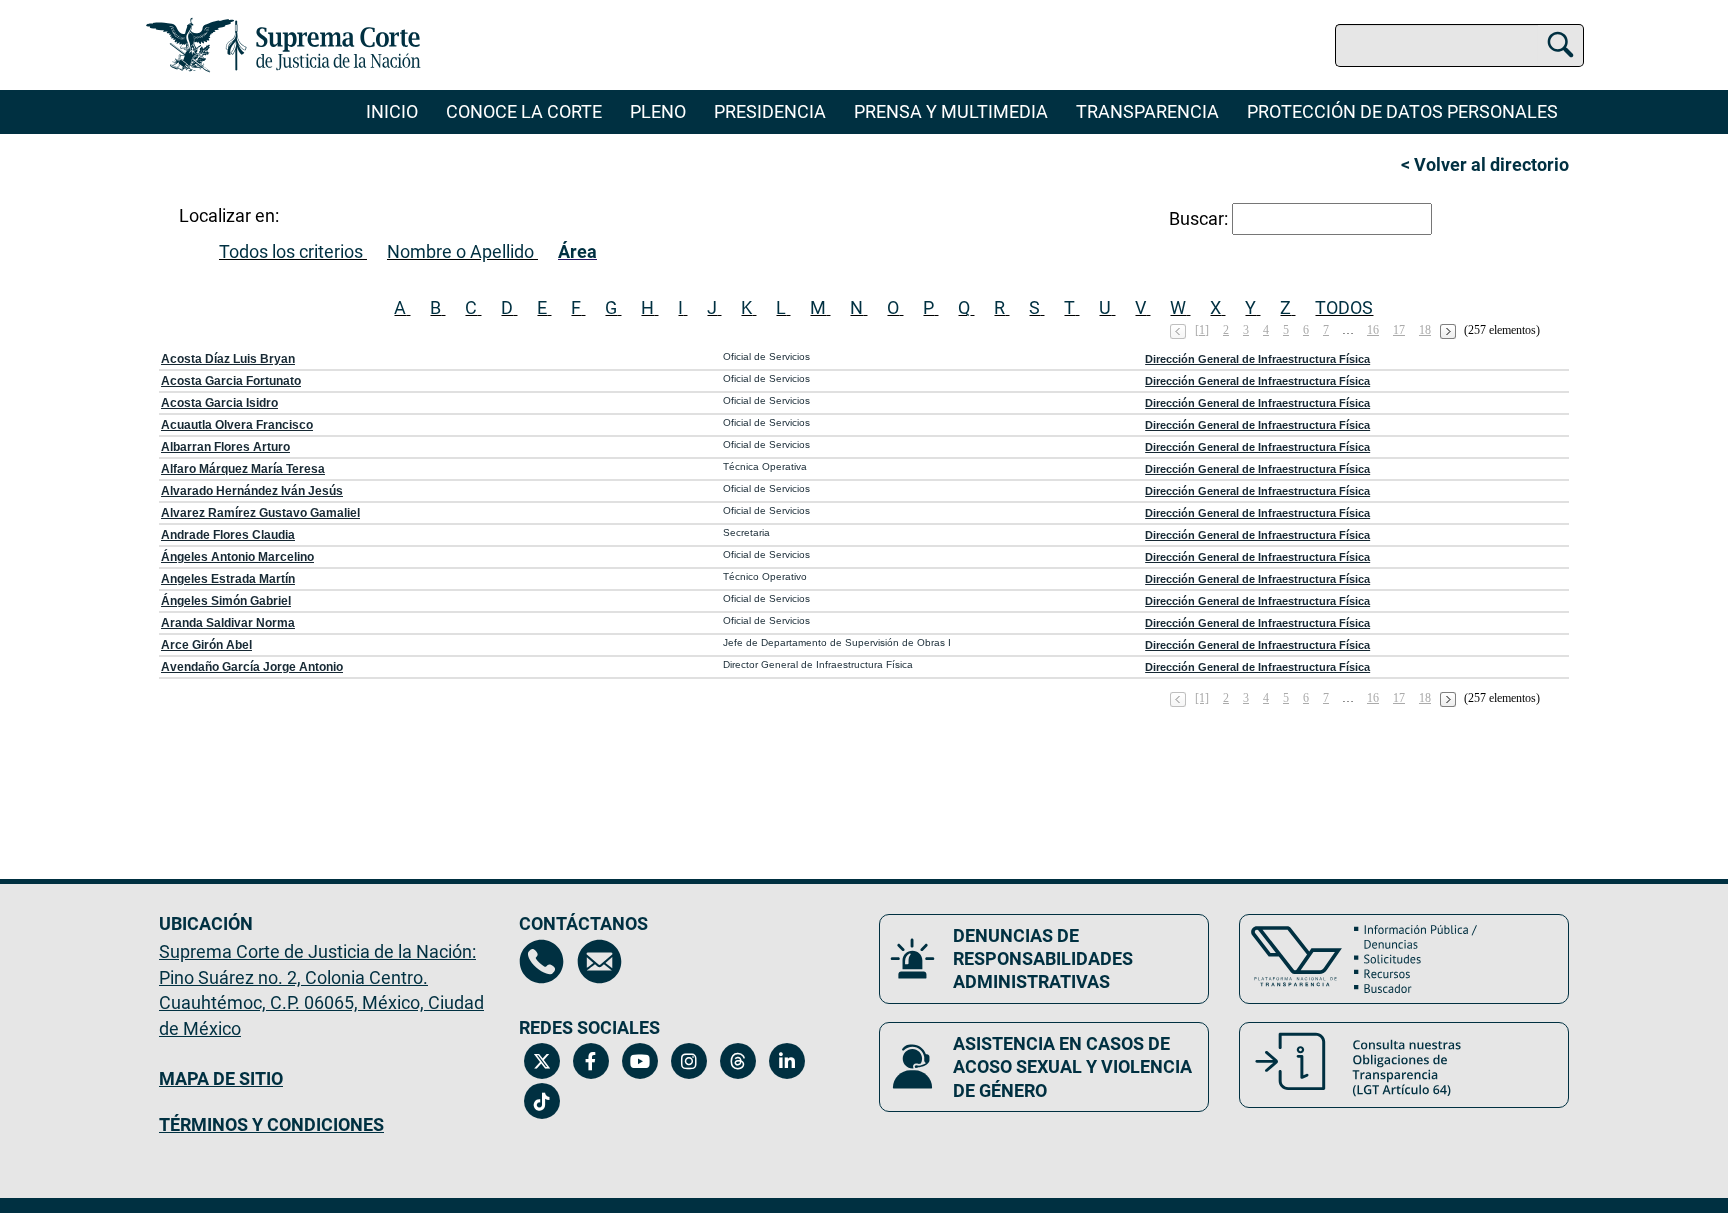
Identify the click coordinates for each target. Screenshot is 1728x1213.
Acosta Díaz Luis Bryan (228, 359)
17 (1399, 330)
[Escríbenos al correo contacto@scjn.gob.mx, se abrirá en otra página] (599, 961)
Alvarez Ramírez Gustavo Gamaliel (260, 513)
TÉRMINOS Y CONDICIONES (271, 1124)
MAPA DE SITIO (221, 1078)
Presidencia (770, 111)
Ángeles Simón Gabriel (226, 601)
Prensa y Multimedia (951, 111)
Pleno (658, 111)
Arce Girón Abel (206, 645)
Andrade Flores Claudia (228, 535)
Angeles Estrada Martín (228, 579)
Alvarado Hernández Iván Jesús (252, 491)
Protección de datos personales (1402, 111)
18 (1425, 330)
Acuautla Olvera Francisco (237, 425)
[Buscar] (1560, 42)
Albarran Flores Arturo (225, 447)
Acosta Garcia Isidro (219, 403)
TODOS (1344, 307)
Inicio (392, 111)
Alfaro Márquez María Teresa (243, 469)
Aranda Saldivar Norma (228, 623)
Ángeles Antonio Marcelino (237, 557)
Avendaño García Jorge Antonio (252, 667)
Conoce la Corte (524, 111)
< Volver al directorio (1485, 164)
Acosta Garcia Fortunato (231, 381)
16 (1373, 330)
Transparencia (1147, 111)
